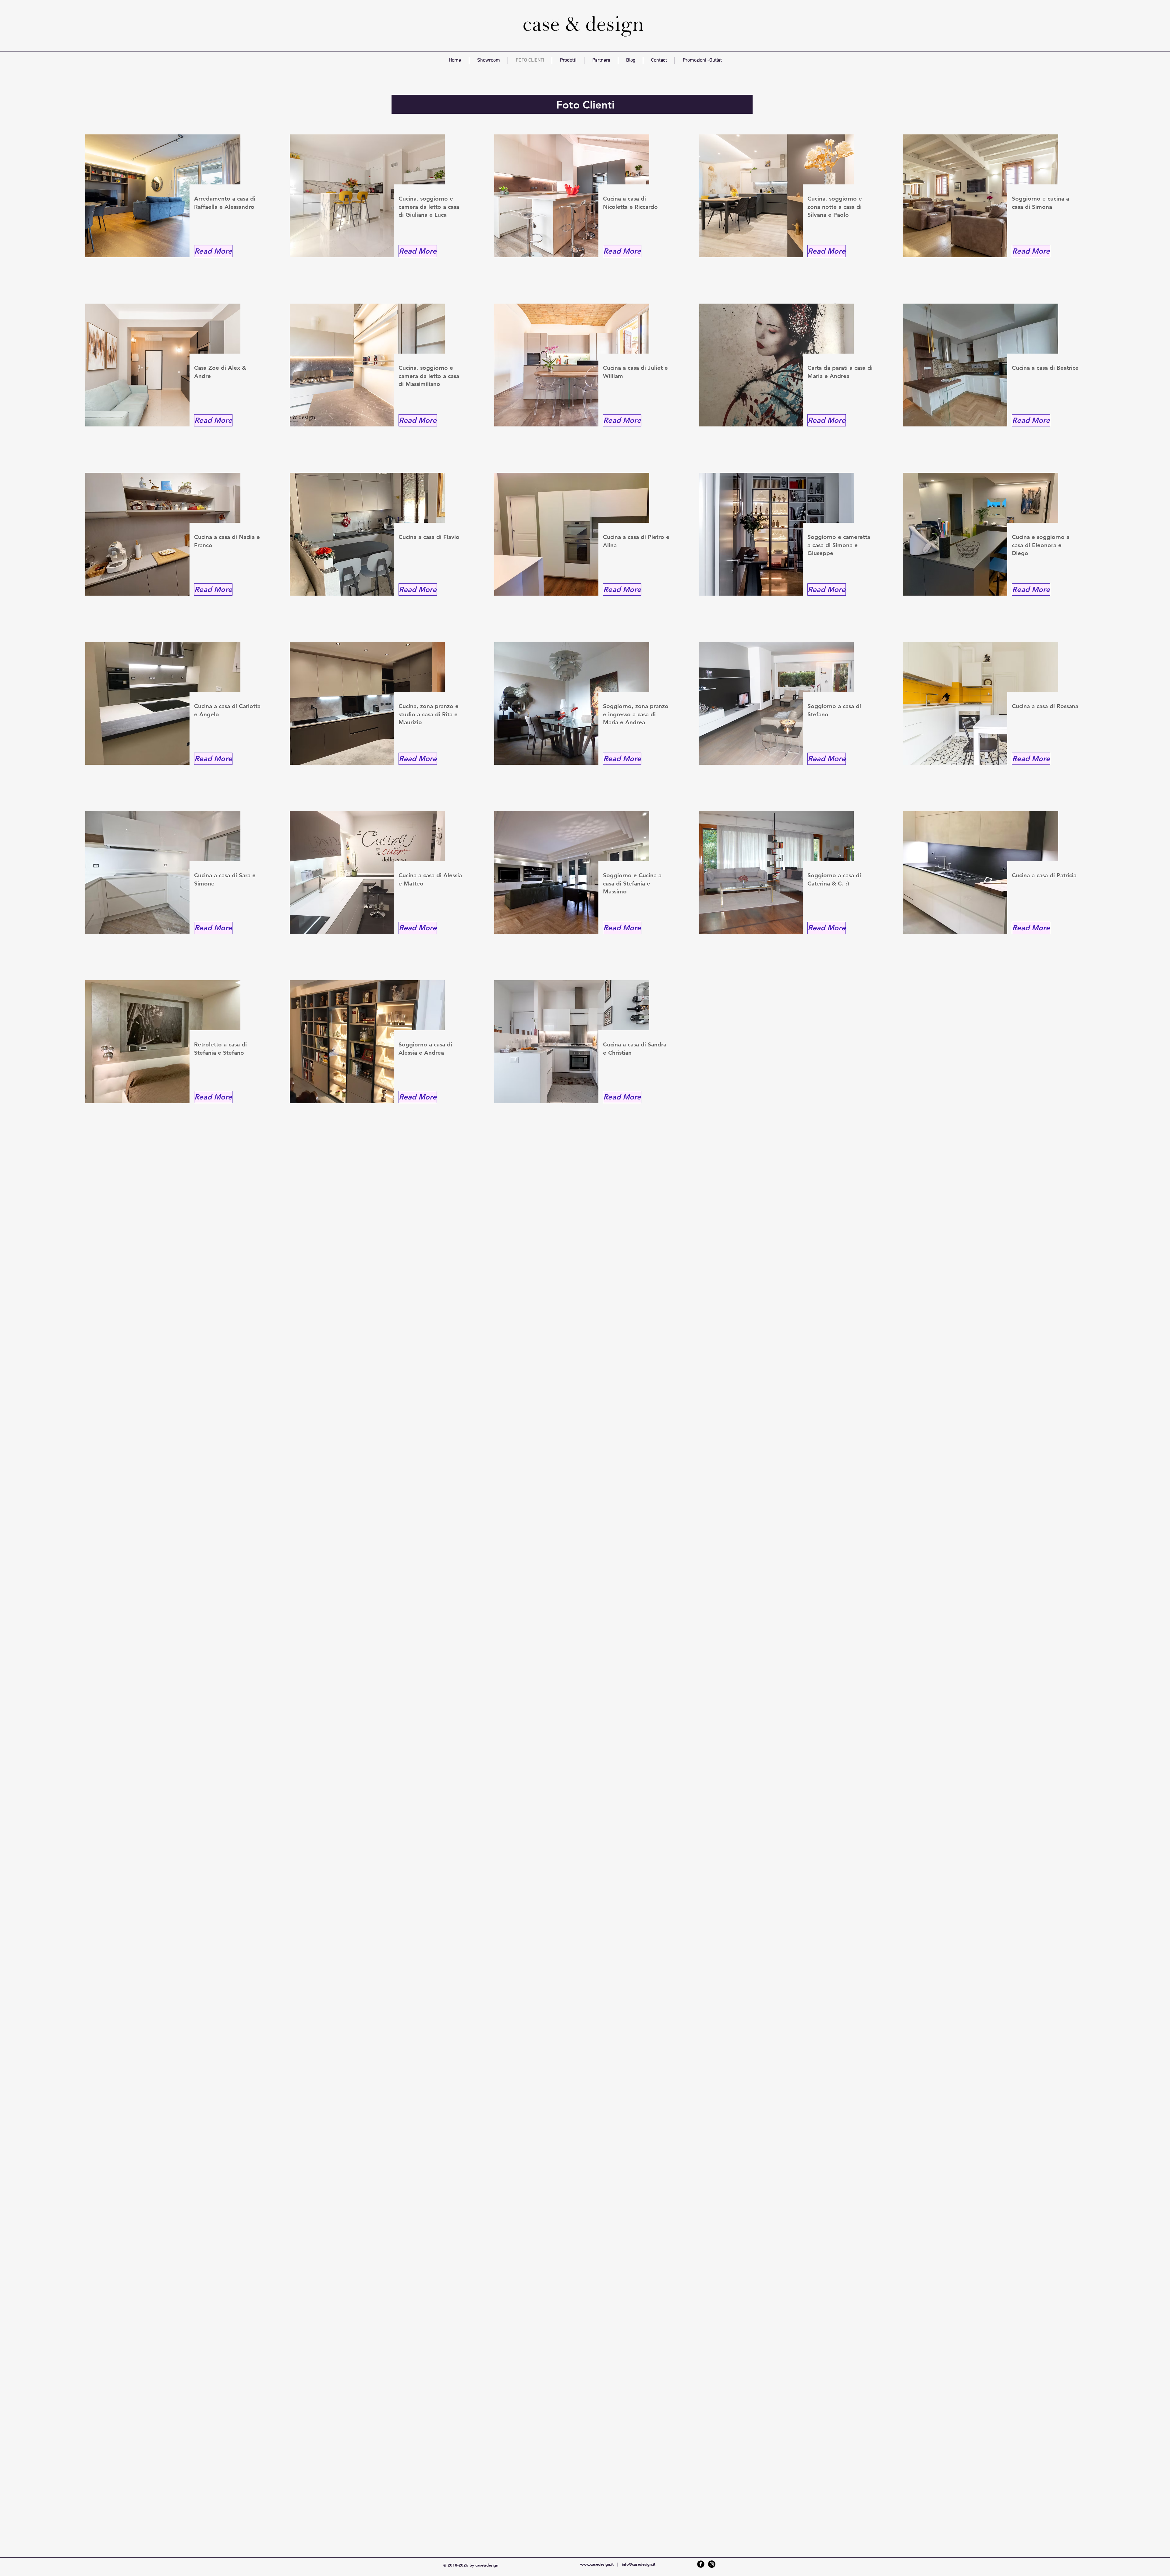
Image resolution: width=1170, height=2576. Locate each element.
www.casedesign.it (597, 2564)
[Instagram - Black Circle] (712, 2564)
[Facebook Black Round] (701, 2564)
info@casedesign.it (639, 2564)
